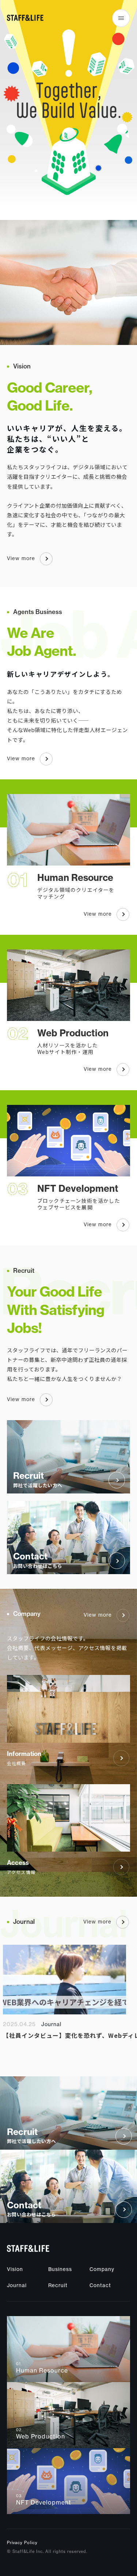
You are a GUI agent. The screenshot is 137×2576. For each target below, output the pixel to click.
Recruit (58, 2286)
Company (102, 2270)
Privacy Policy (22, 2543)
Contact (100, 2286)
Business (60, 2270)
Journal (17, 2286)
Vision (15, 2270)
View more (21, 558)
